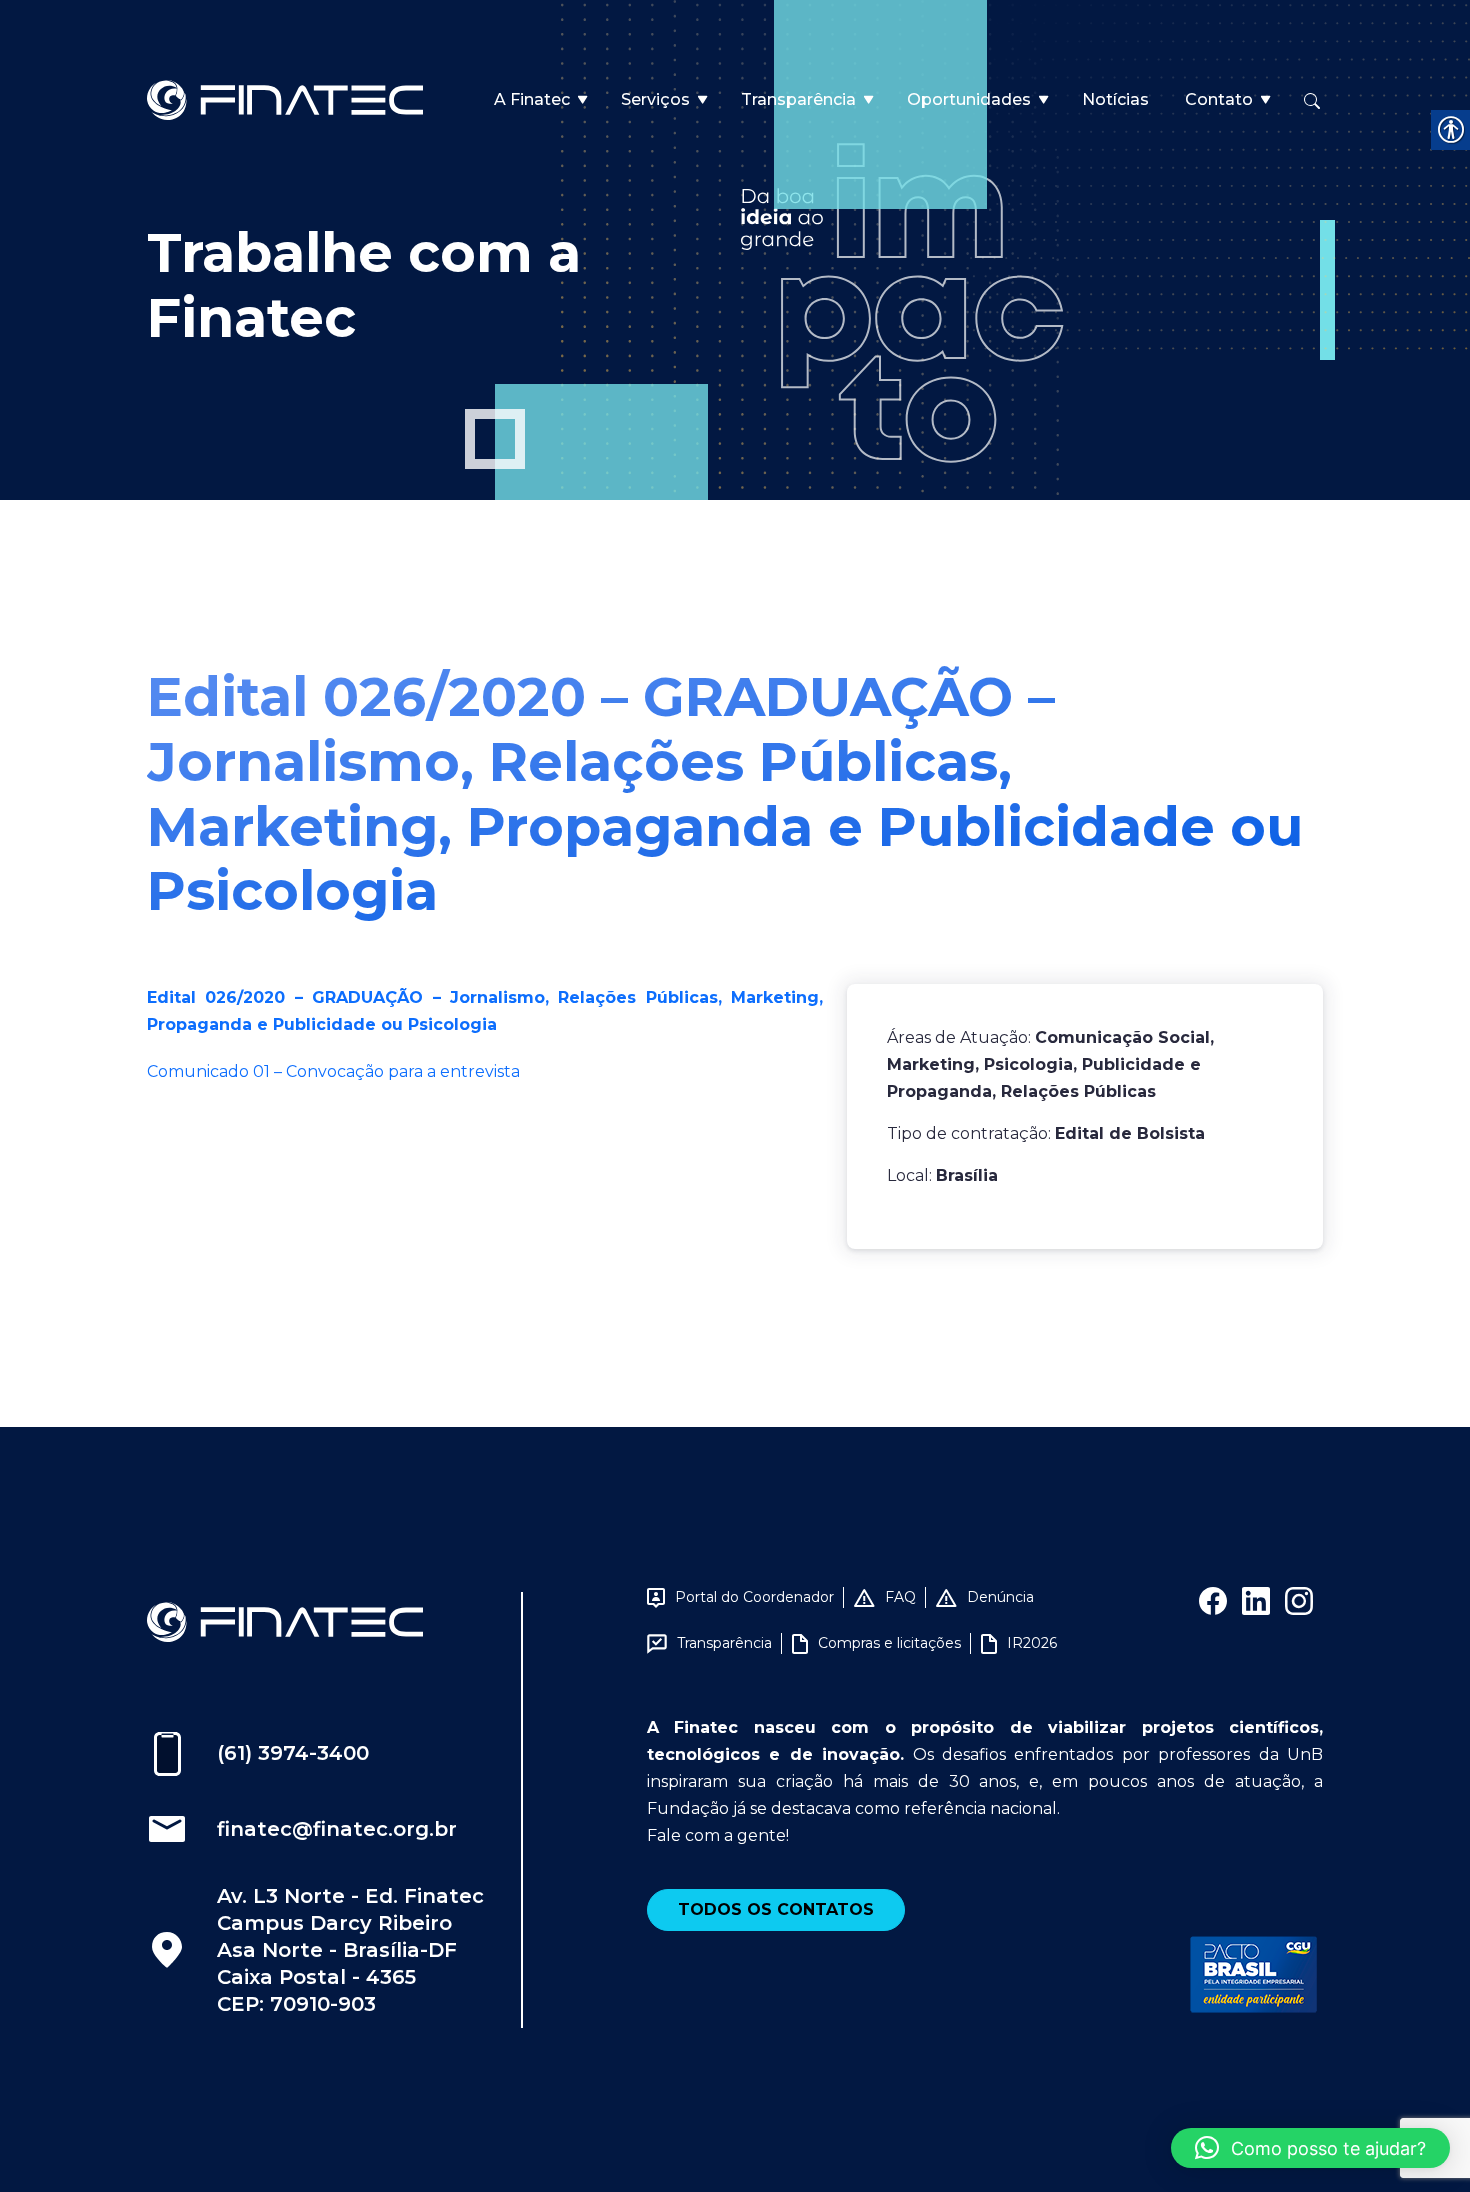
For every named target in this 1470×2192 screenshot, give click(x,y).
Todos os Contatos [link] (776, 1909)
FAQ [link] (900, 1597)
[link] (285, 98)
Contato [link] (1219, 99)
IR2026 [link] (1032, 1643)
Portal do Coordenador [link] (754, 1597)
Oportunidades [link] (969, 99)
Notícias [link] (1115, 99)
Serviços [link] (655, 99)
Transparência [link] (798, 99)
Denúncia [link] (1000, 1597)
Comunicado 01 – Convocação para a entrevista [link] (333, 1071)
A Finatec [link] (532, 99)
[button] (1310, 2148)
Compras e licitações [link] (889, 1643)
